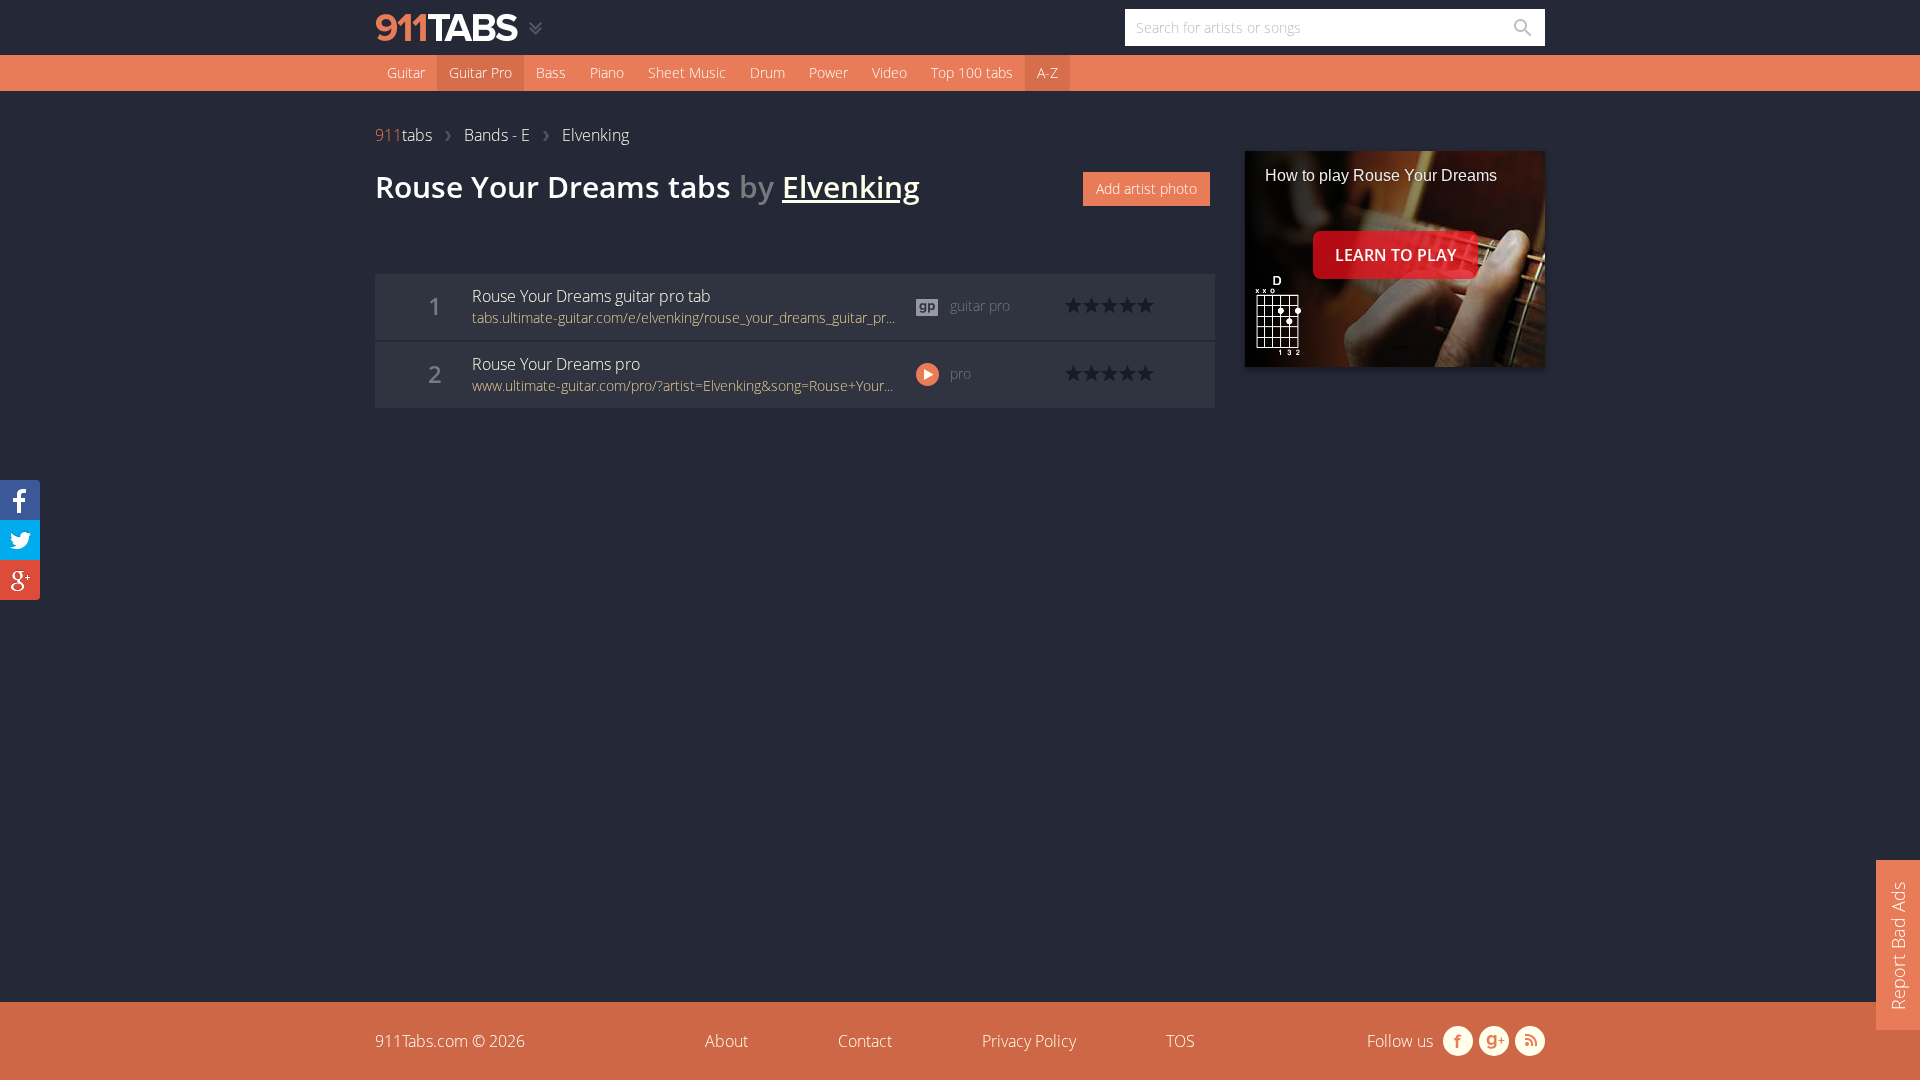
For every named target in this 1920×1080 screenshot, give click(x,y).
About (726, 1041)
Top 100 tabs (972, 72)
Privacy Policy (1029, 1041)
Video (889, 72)
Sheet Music (687, 72)
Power (828, 72)
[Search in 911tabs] (1521, 27)
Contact (865, 1041)
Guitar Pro (480, 72)
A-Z (1047, 72)
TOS (1180, 1041)
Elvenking (851, 186)
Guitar (406, 72)
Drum (767, 72)
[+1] (20, 580)
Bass (551, 72)
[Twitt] (20, 540)
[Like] (20, 500)
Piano (607, 72)
